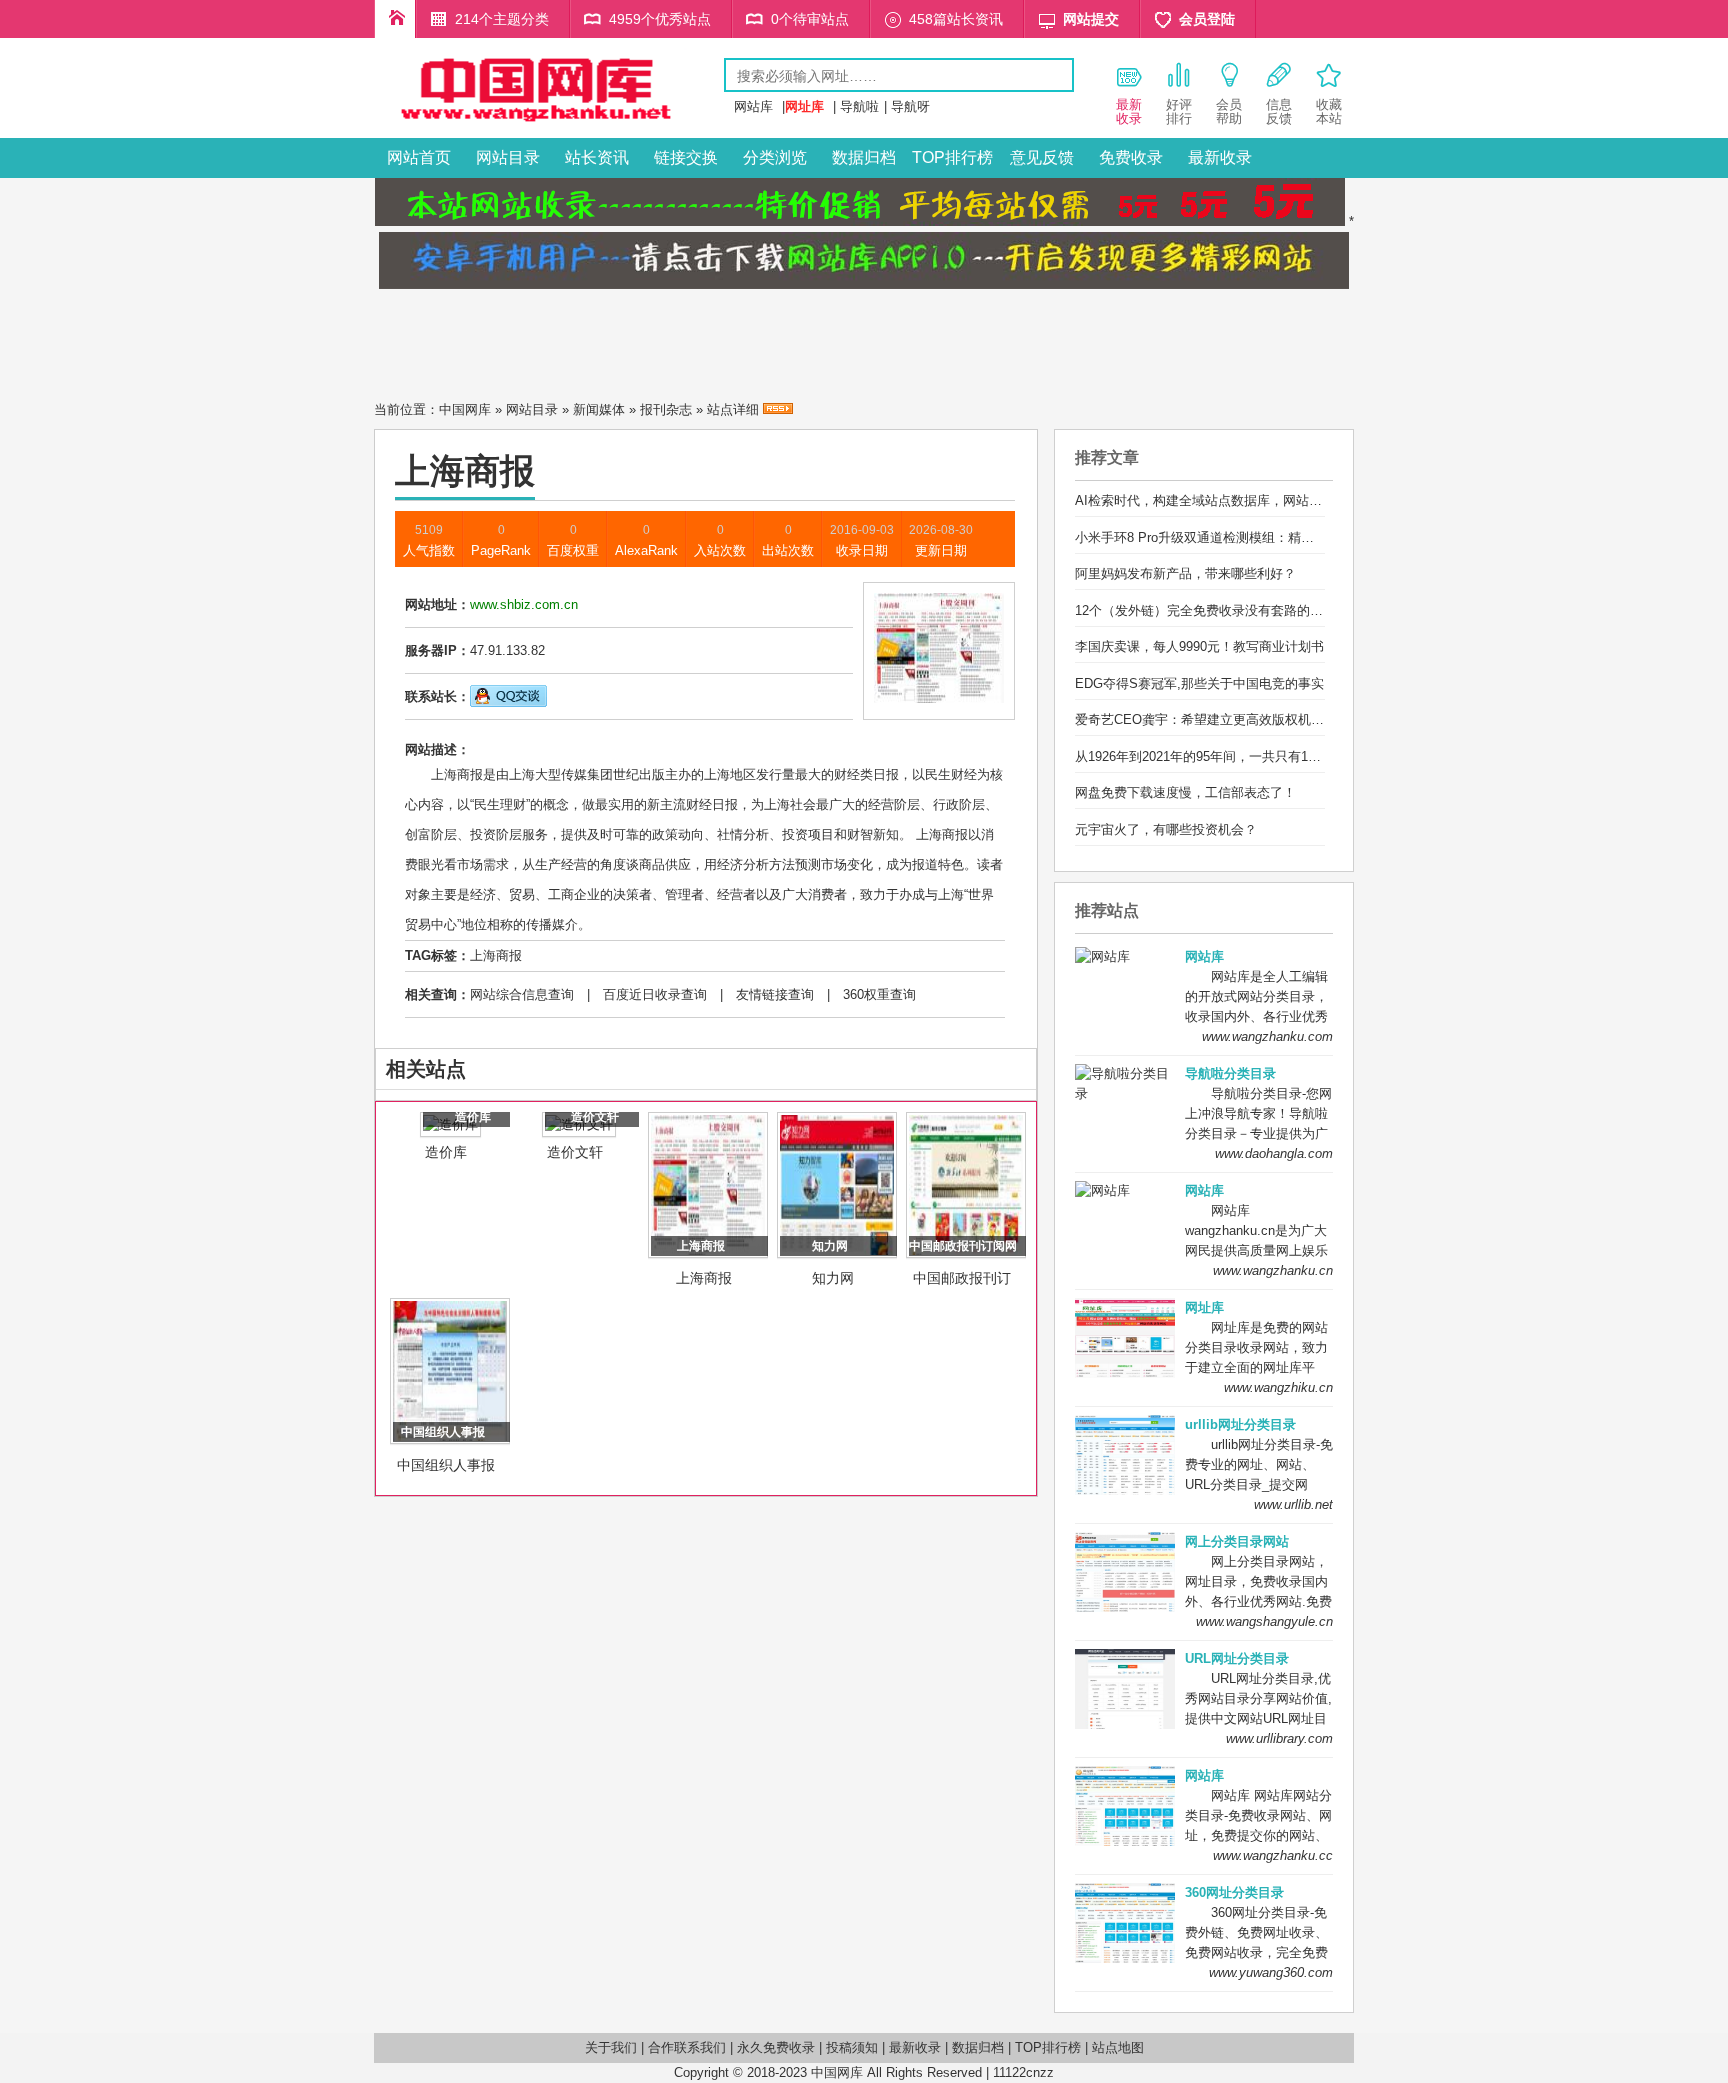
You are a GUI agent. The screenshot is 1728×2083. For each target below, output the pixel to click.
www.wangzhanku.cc (1273, 1855)
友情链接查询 (775, 994)
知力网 (833, 1278)
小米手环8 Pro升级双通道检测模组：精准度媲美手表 (1227, 537)
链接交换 (686, 157)
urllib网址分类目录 (1240, 1424)
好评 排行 (1179, 111)
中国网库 (465, 409)
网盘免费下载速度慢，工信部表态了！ (1185, 792)
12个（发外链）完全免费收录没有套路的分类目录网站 (1231, 610)
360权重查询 (879, 994)
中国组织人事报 (446, 1465)
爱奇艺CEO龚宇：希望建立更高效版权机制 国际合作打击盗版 (1253, 719)
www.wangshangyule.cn (1264, 1621)
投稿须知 (852, 2047)
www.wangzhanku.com (1267, 1036)
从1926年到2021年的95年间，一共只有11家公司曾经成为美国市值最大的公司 (1299, 756)
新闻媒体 (599, 409)
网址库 (1204, 1307)
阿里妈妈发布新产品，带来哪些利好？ (1185, 573)
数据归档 (864, 157)
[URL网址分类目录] (549, 123)
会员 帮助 (1229, 111)
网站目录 (508, 157)
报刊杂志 (666, 409)
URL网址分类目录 (1237, 1658)
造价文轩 (575, 1152)
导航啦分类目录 (1230, 1073)
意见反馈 (1042, 157)
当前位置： (406, 409)
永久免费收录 (776, 2047)
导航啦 (859, 106)
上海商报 (496, 955)
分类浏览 (775, 157)
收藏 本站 (1329, 111)
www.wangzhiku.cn (1278, 1387)
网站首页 (419, 157)
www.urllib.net (1293, 1504)
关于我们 (611, 2047)
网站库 (753, 106)
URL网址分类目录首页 (395, 19)
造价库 (446, 1152)
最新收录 (1220, 157)
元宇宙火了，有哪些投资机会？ (1166, 829)
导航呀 (910, 106)
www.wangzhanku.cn (1273, 1270)
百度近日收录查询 (655, 994)
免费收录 (1131, 157)
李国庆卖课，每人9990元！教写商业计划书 (1199, 646)
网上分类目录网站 (1237, 1541)
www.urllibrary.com (1279, 1738)
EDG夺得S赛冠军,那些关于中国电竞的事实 (1199, 683)
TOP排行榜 (952, 157)
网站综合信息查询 (522, 994)
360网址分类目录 (1234, 1892)
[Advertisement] (864, 339)
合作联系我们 (687, 2047)
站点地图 (1118, 2047)
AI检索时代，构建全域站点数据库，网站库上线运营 (1224, 500)
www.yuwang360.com (1271, 1972)
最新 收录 (1129, 111)
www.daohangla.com (1274, 1153)
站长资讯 (597, 157)
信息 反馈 (1279, 111)
